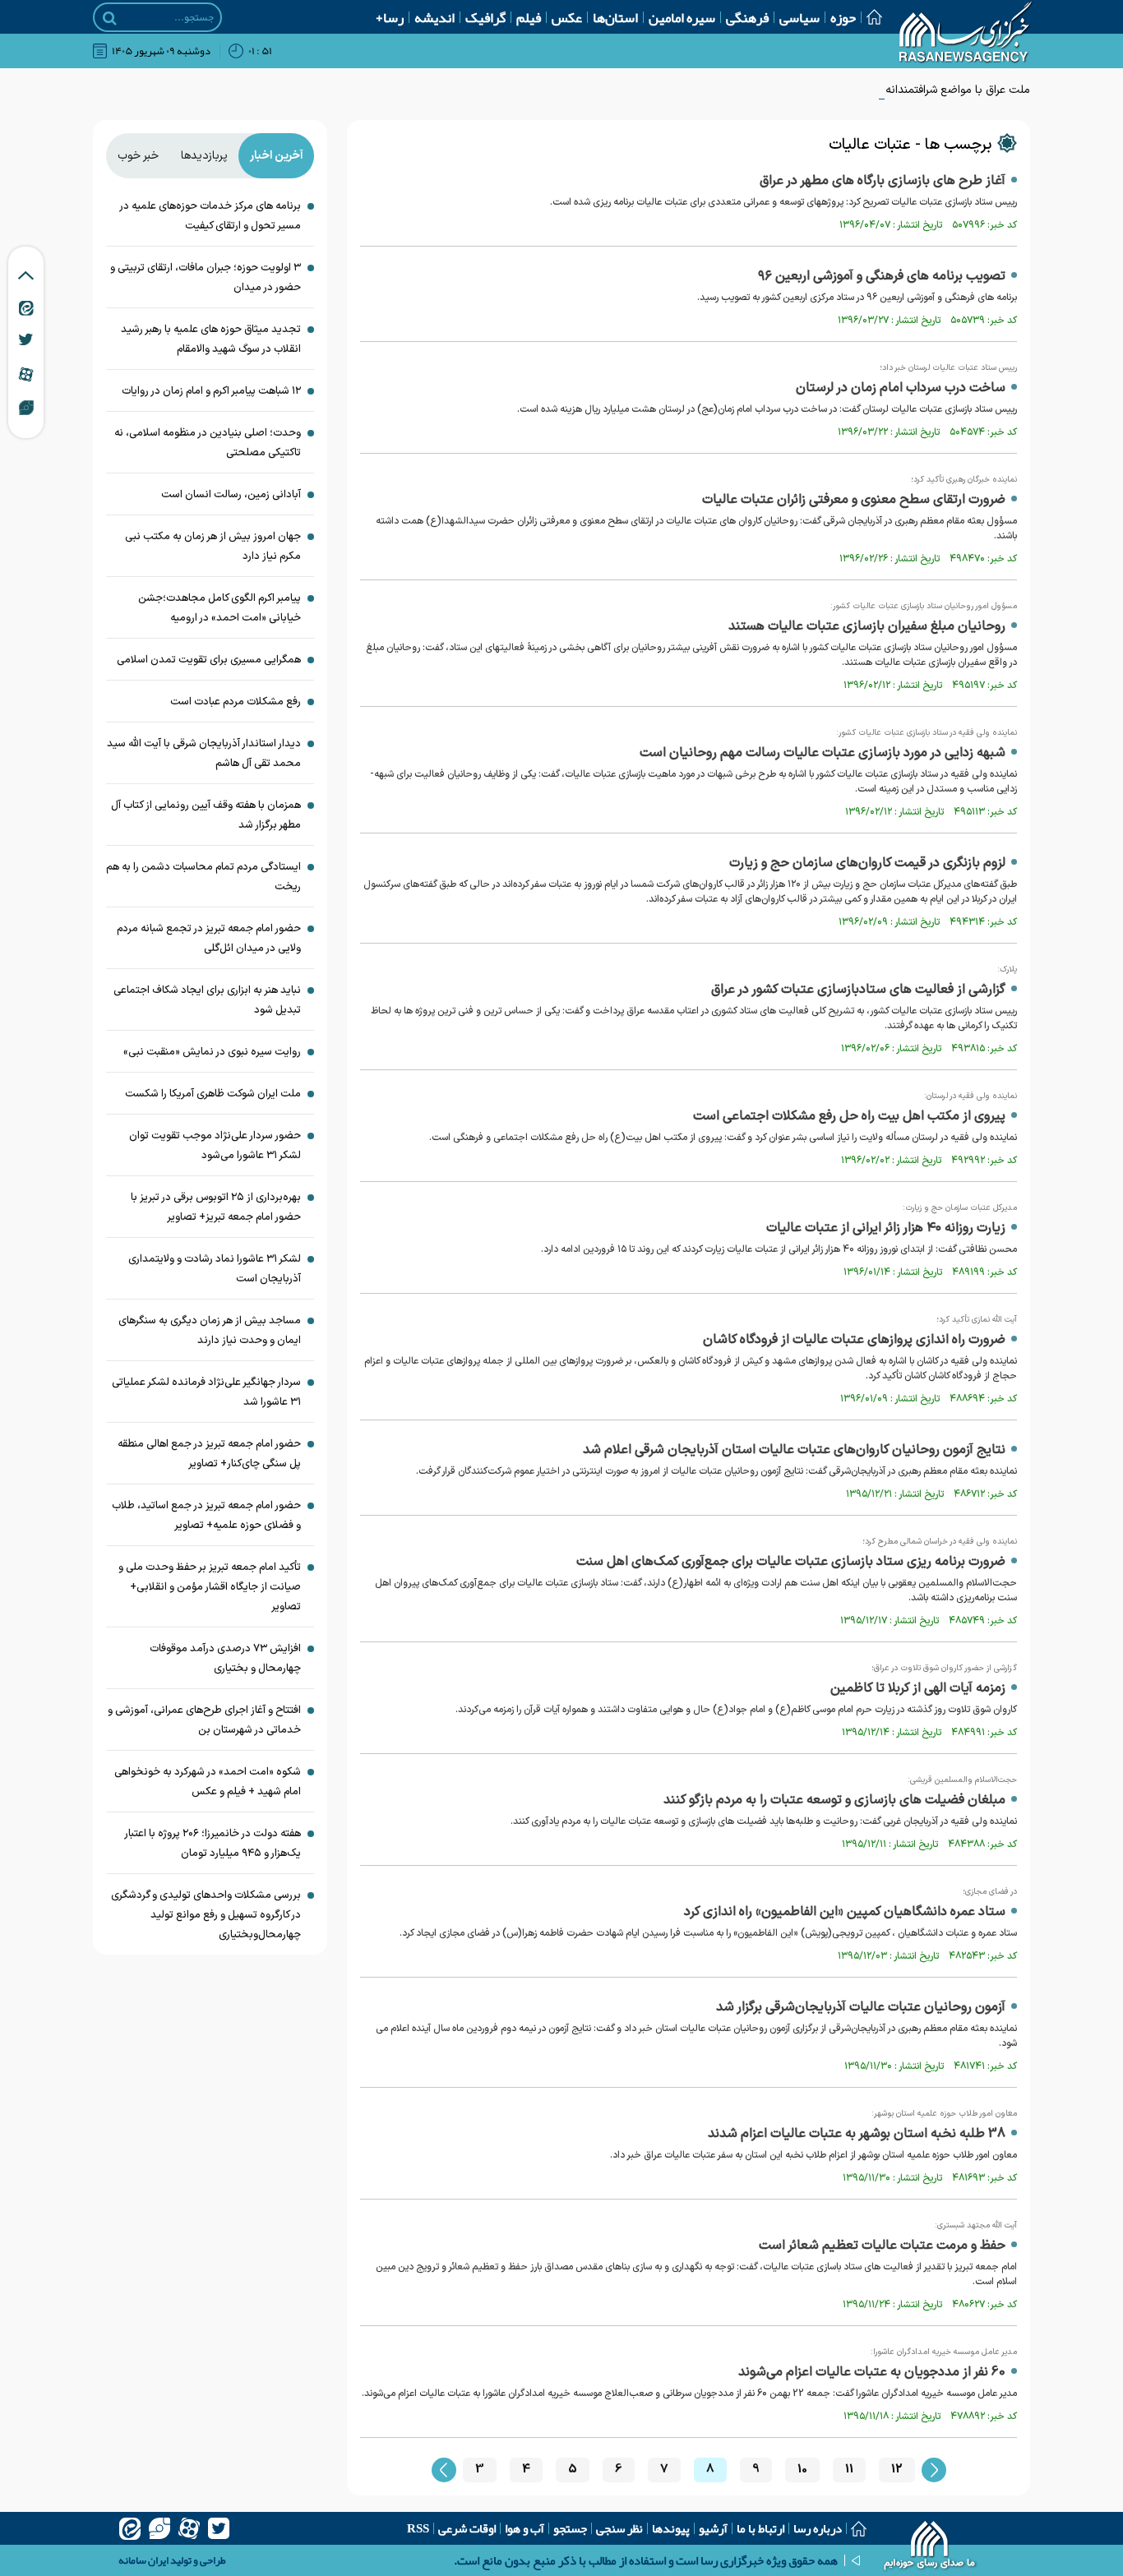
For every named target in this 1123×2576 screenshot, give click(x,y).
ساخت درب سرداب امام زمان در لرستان (901, 388)
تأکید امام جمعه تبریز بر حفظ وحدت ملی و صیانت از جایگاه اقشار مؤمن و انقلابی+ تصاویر (210, 1587)
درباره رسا (818, 2528)
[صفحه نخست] (869, 17)
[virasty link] (26, 407)
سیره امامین (682, 17)
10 (802, 2470)
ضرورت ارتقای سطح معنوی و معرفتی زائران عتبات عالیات (854, 500)
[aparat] (189, 2528)
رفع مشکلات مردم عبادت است (236, 702)
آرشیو (713, 2528)
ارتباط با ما (760, 2528)
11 (849, 2470)
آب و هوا (525, 2528)
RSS (418, 2528)
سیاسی (800, 17)
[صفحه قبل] (444, 2470)
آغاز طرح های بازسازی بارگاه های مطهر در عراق (883, 181)
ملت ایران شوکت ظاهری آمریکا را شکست (213, 1094)
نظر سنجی (619, 2528)
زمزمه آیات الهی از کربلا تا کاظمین (918, 1688)
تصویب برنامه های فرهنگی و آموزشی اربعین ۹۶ (882, 276)
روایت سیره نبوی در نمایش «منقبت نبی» (212, 1052)
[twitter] (219, 2528)
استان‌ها (615, 17)
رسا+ (390, 17)
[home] (930, 2547)
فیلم (529, 17)
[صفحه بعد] (934, 2470)
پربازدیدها (204, 156)
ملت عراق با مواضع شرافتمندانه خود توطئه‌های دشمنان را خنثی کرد (874, 90)
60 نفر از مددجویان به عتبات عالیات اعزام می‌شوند (872, 2372)
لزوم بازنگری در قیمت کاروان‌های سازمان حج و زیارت (867, 863)
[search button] (110, 18)
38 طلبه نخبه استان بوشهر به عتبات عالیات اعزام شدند (857, 2134)
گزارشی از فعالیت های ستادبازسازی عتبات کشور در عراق (858, 990)
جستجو (570, 2528)
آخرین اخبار (277, 156)
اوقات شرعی (467, 2528)
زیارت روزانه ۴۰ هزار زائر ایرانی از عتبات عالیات (886, 1228)
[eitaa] (130, 2528)
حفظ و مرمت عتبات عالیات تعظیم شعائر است (882, 2246)
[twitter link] (26, 339)
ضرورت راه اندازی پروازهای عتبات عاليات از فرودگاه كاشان (854, 1340)
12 (897, 2470)
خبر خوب (138, 156)
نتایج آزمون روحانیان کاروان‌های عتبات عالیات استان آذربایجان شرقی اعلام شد (794, 1450)
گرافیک (485, 17)
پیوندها (671, 2528)
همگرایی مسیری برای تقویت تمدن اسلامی (209, 660)
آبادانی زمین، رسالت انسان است (231, 495)
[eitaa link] (26, 307)
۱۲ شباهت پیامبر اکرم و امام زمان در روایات (211, 391)
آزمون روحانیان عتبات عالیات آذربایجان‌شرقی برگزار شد (861, 2007)
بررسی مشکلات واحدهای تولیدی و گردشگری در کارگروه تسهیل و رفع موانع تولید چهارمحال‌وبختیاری (206, 1915)
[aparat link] (26, 374)
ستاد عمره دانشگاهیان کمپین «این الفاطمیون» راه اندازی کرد (845, 1912)
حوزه (843, 17)
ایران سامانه (143, 2560)
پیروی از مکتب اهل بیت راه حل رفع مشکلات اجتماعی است (849, 1116)
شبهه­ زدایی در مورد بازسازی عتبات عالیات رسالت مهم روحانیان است (823, 753)
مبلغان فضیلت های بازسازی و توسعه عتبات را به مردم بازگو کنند (834, 1800)
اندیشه (434, 17)
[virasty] (159, 2528)
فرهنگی (747, 17)
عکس (567, 17)
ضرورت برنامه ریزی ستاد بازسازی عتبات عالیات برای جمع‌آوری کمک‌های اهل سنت (791, 1562)
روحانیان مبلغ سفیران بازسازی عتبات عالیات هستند (867, 626)
